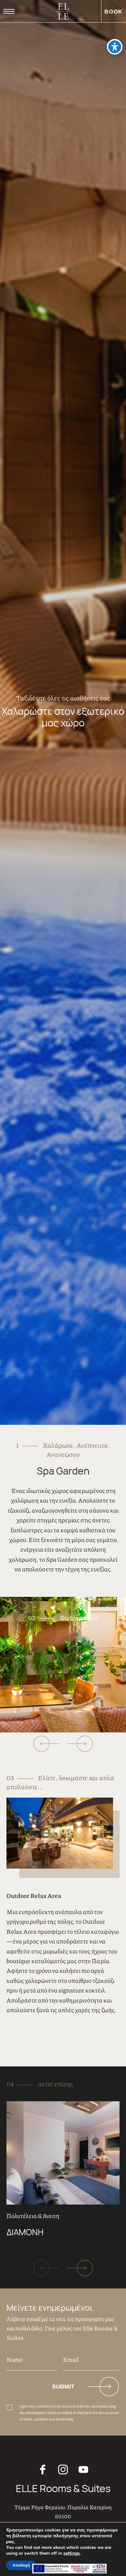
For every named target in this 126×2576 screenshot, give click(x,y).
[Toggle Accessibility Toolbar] (115, 47)
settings (72, 2553)
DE (44, 27)
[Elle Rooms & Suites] (63, 11)
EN (13, 27)
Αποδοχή (21, 2565)
